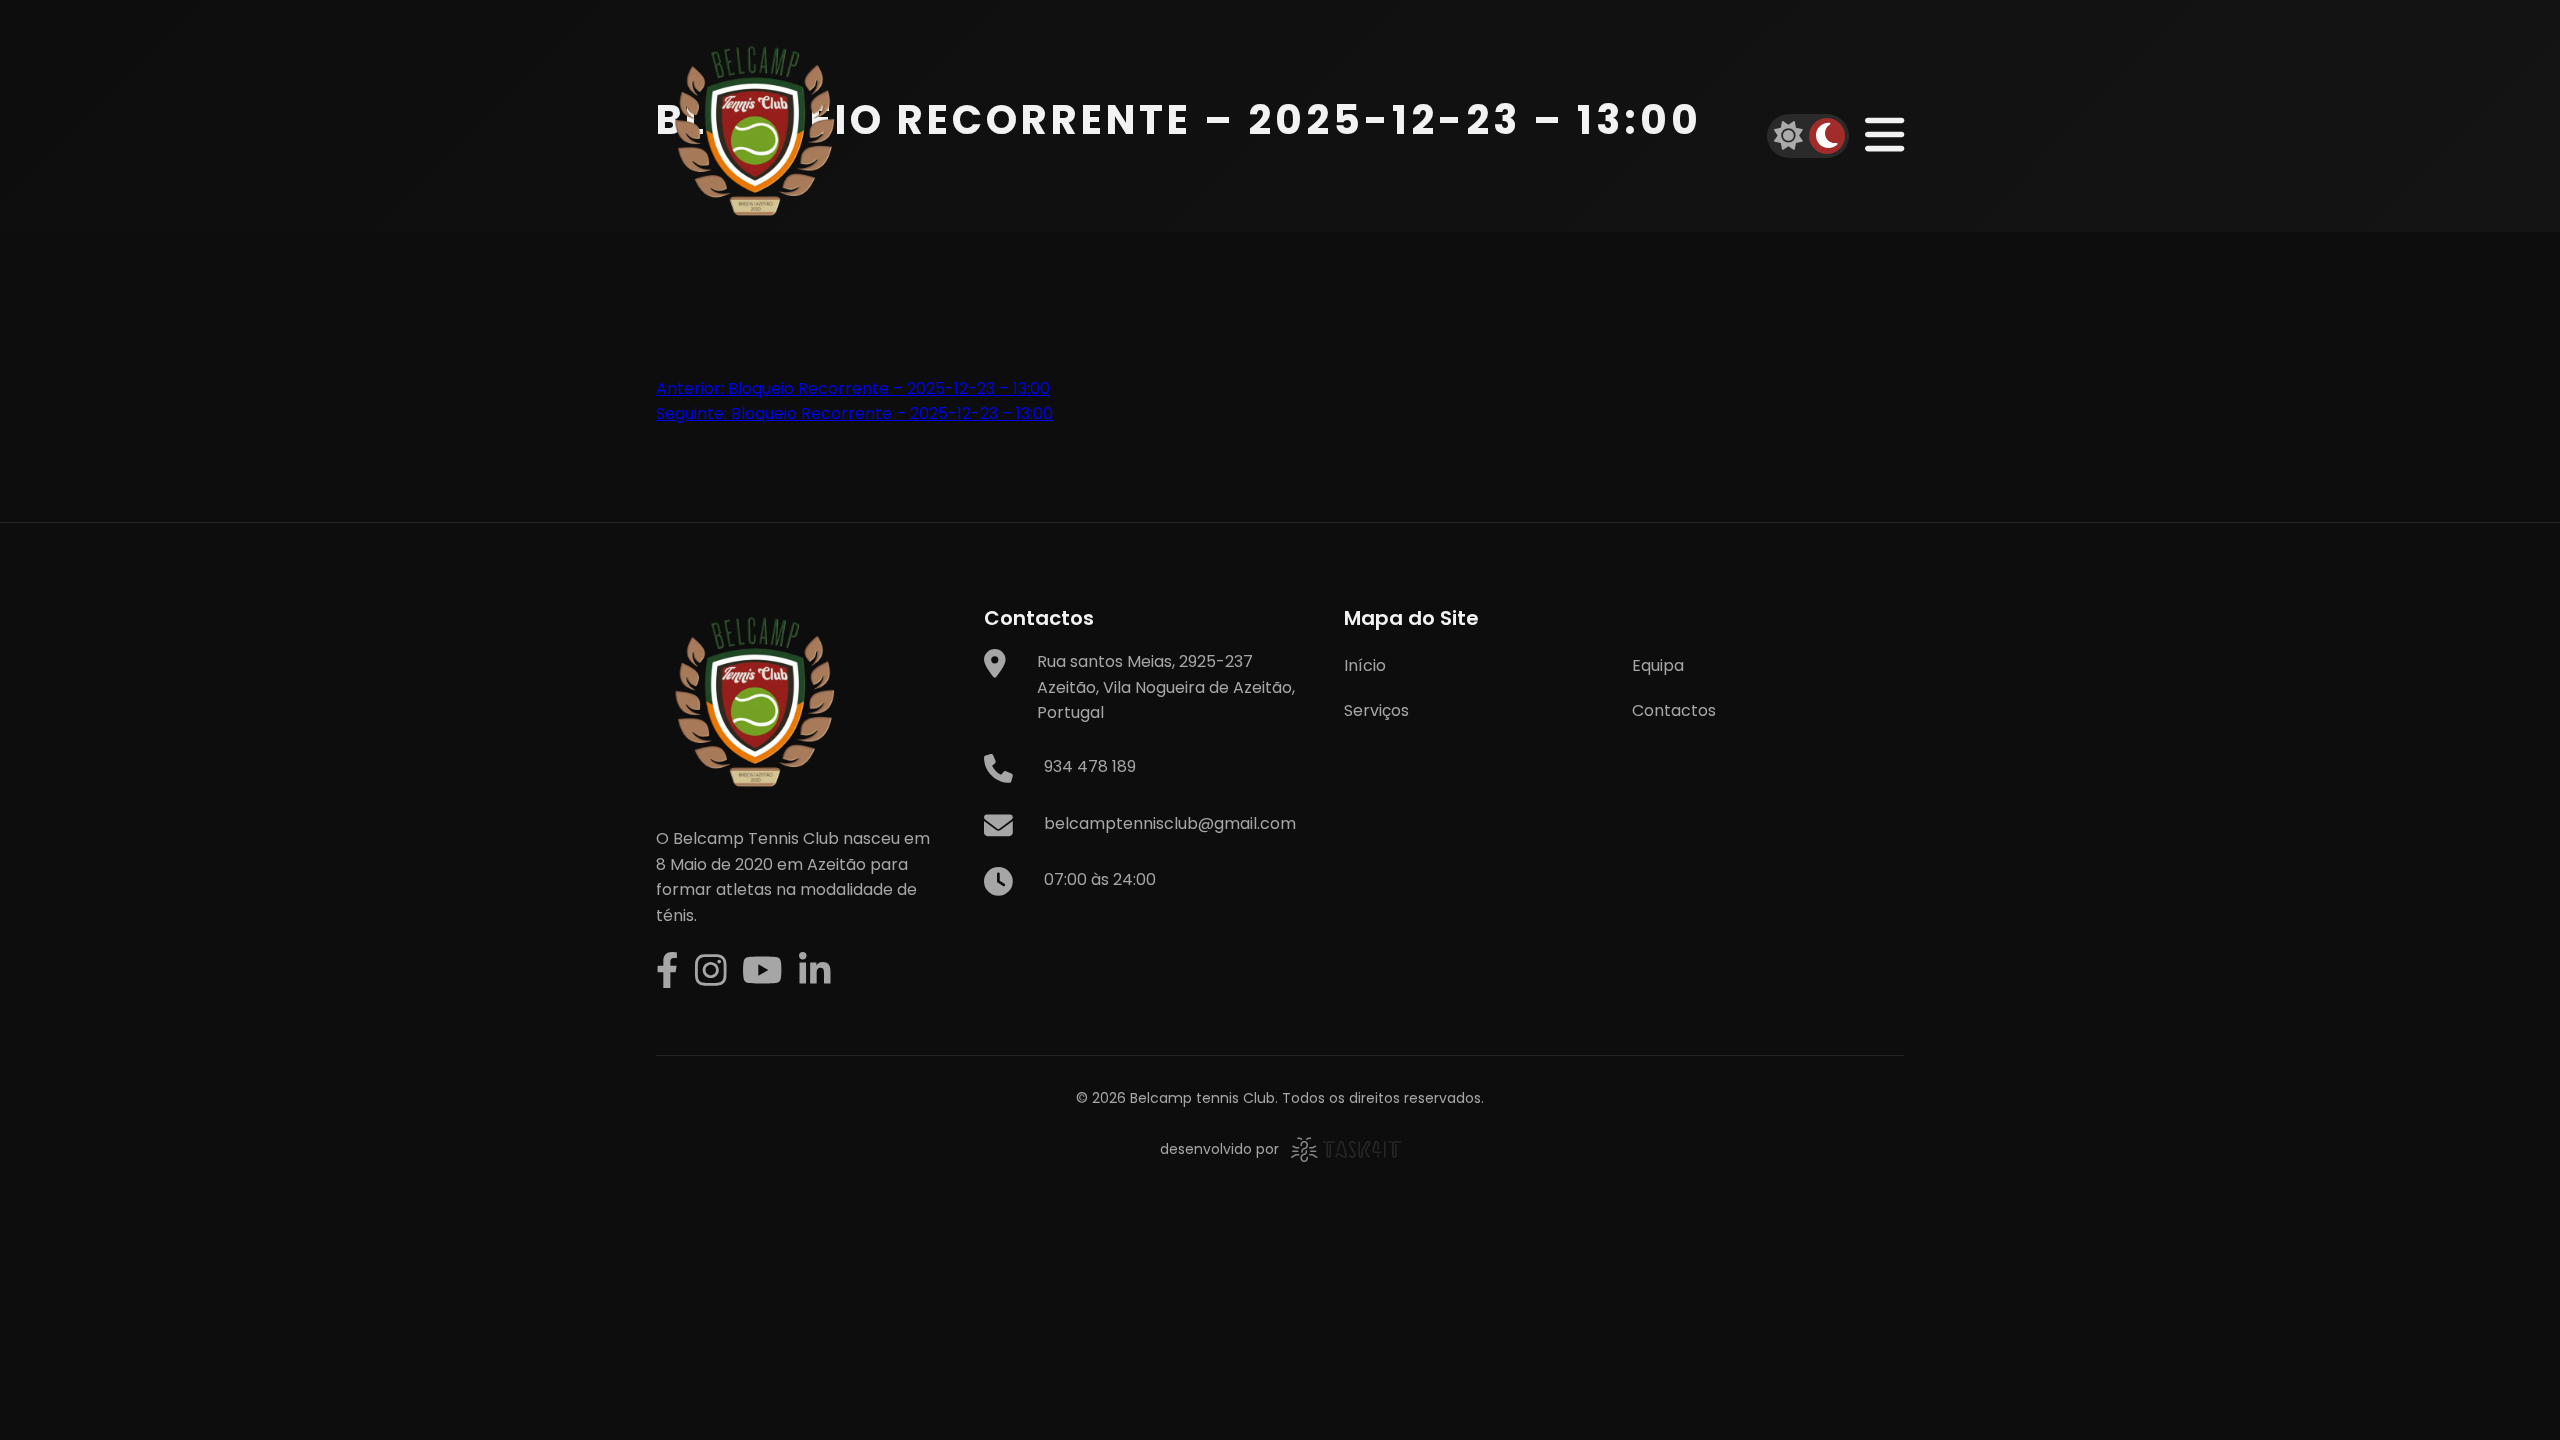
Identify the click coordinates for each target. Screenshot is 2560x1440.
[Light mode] (1789, 136)
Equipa (1658, 665)
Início (1365, 665)
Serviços (1376, 710)
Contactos (1674, 710)
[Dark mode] (1827, 136)
